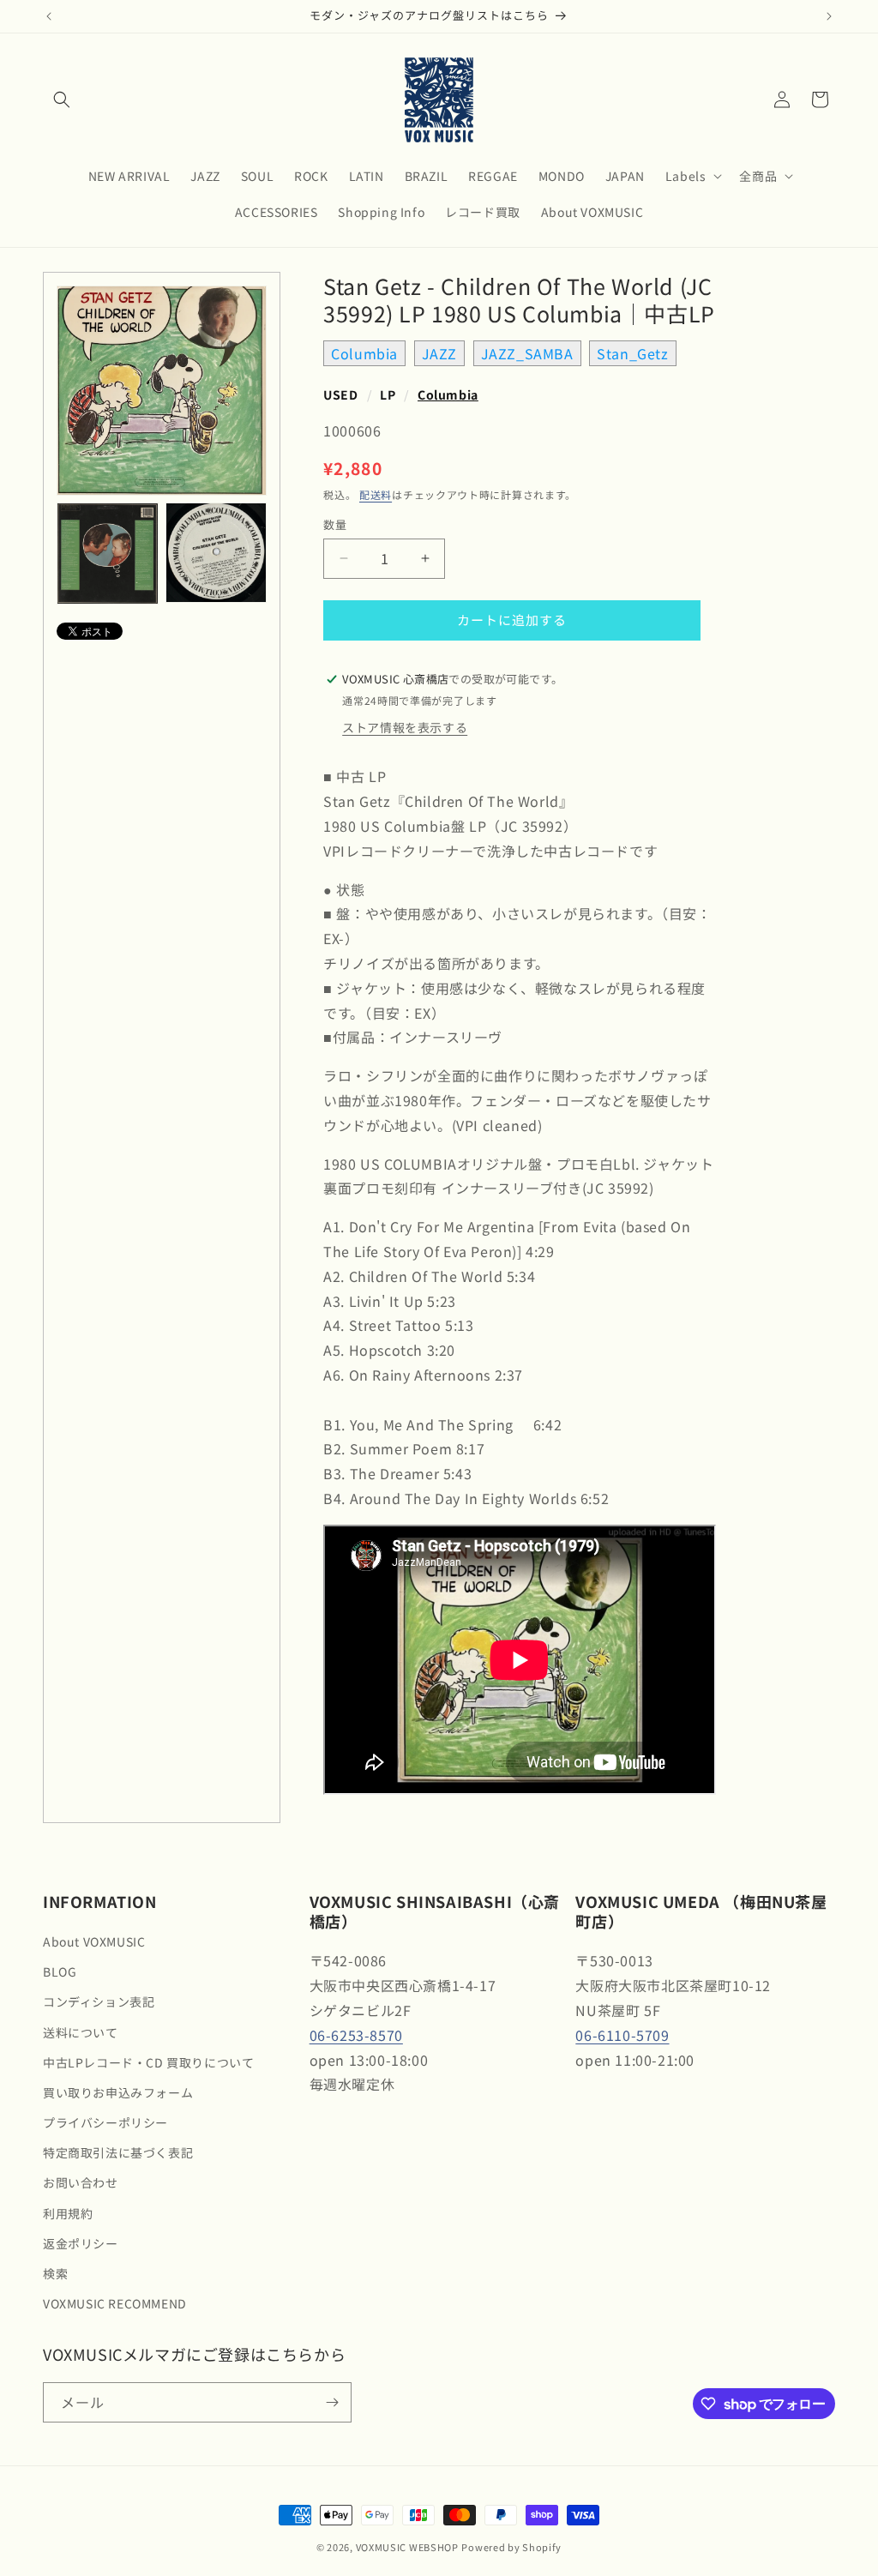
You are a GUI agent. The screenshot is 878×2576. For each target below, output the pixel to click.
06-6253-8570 (356, 2035)
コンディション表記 (99, 2001)
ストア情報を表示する (405, 727)
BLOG (60, 1971)
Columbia (364, 353)
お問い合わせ (81, 2182)
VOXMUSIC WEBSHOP (407, 2547)
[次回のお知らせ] (829, 16)
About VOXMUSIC (94, 1941)
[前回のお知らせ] (49, 16)
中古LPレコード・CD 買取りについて (148, 2062)
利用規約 (68, 2213)
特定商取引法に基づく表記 (118, 2152)
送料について (81, 2032)
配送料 (376, 494)
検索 (55, 2273)
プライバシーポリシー (105, 2122)
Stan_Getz (632, 353)
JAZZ (439, 353)
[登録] (332, 2402)
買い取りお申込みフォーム (118, 2092)
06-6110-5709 (622, 2035)
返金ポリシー (81, 2243)
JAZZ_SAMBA (527, 353)
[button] (62, 99)
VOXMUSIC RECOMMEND (115, 2303)
